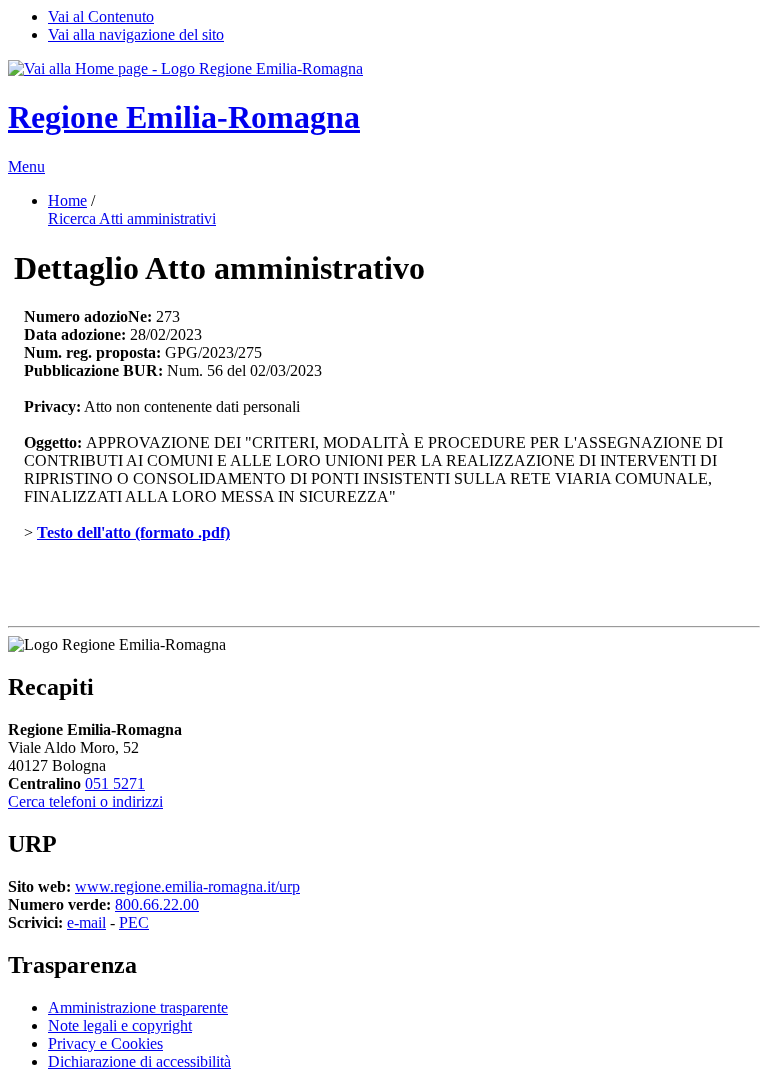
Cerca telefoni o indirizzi (85, 801)
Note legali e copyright (120, 1025)
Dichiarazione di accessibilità (139, 1061)
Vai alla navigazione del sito (136, 34)
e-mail (86, 922)
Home (67, 200)
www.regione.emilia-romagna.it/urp (187, 886)
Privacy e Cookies (105, 1043)
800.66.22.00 (157, 904)
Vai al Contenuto (101, 16)
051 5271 (115, 783)
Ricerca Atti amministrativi (132, 218)
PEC (134, 922)
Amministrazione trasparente (138, 1007)
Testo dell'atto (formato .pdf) (133, 532)
